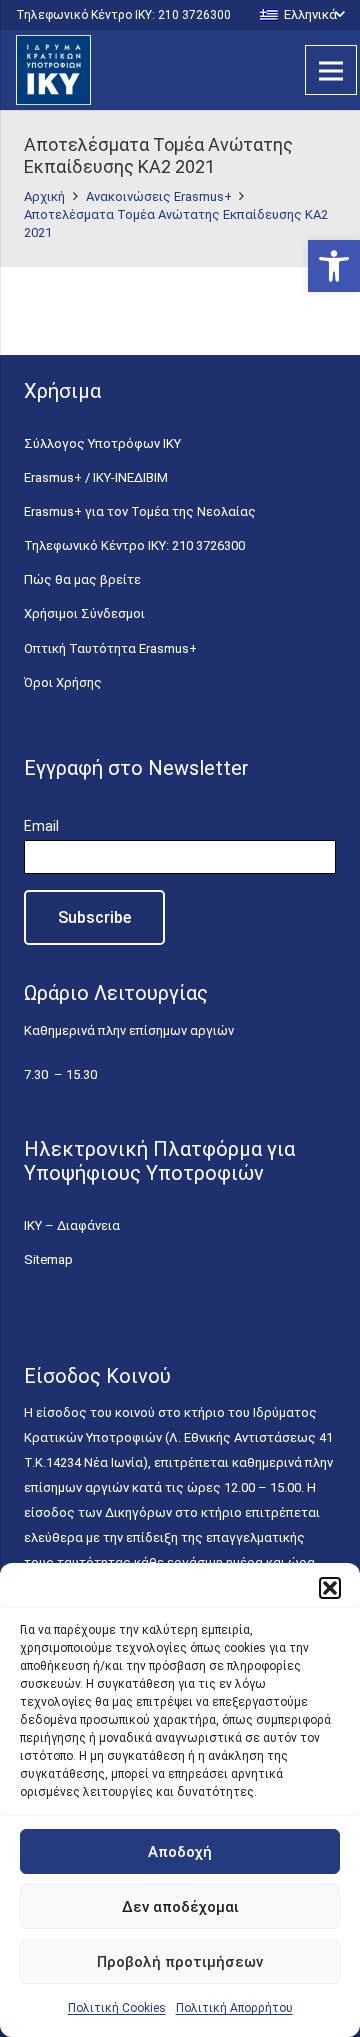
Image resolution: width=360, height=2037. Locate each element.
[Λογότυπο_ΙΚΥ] (53, 70)
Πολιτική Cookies (117, 2008)
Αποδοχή (180, 1852)
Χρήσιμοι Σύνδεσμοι (84, 613)
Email (41, 826)
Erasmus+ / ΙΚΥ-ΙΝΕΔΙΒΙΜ (96, 477)
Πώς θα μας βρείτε (82, 579)
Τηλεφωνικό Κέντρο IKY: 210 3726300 (134, 545)
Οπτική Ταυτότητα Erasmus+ (110, 648)
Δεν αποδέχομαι (180, 1907)
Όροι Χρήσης (63, 682)
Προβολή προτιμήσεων (180, 1962)
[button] (334, 266)
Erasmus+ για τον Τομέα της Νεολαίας (140, 511)
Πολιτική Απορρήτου (234, 2008)
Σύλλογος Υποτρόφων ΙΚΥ (102, 443)
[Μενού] (331, 70)
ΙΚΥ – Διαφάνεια (72, 1225)
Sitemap (48, 1259)
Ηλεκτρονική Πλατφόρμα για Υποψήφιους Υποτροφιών (159, 1161)
